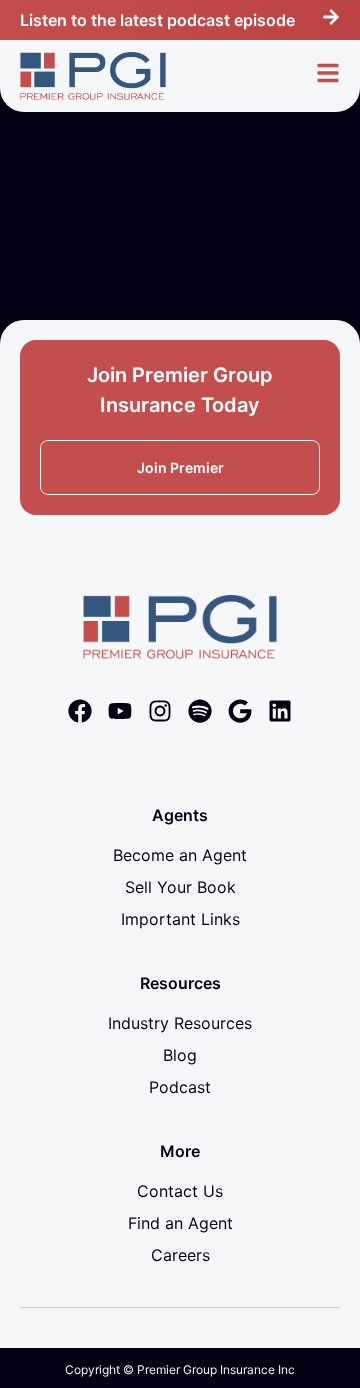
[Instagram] (160, 711)
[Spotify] (200, 711)
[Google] (240, 711)
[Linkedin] (280, 711)
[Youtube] (120, 711)
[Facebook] (80, 711)
